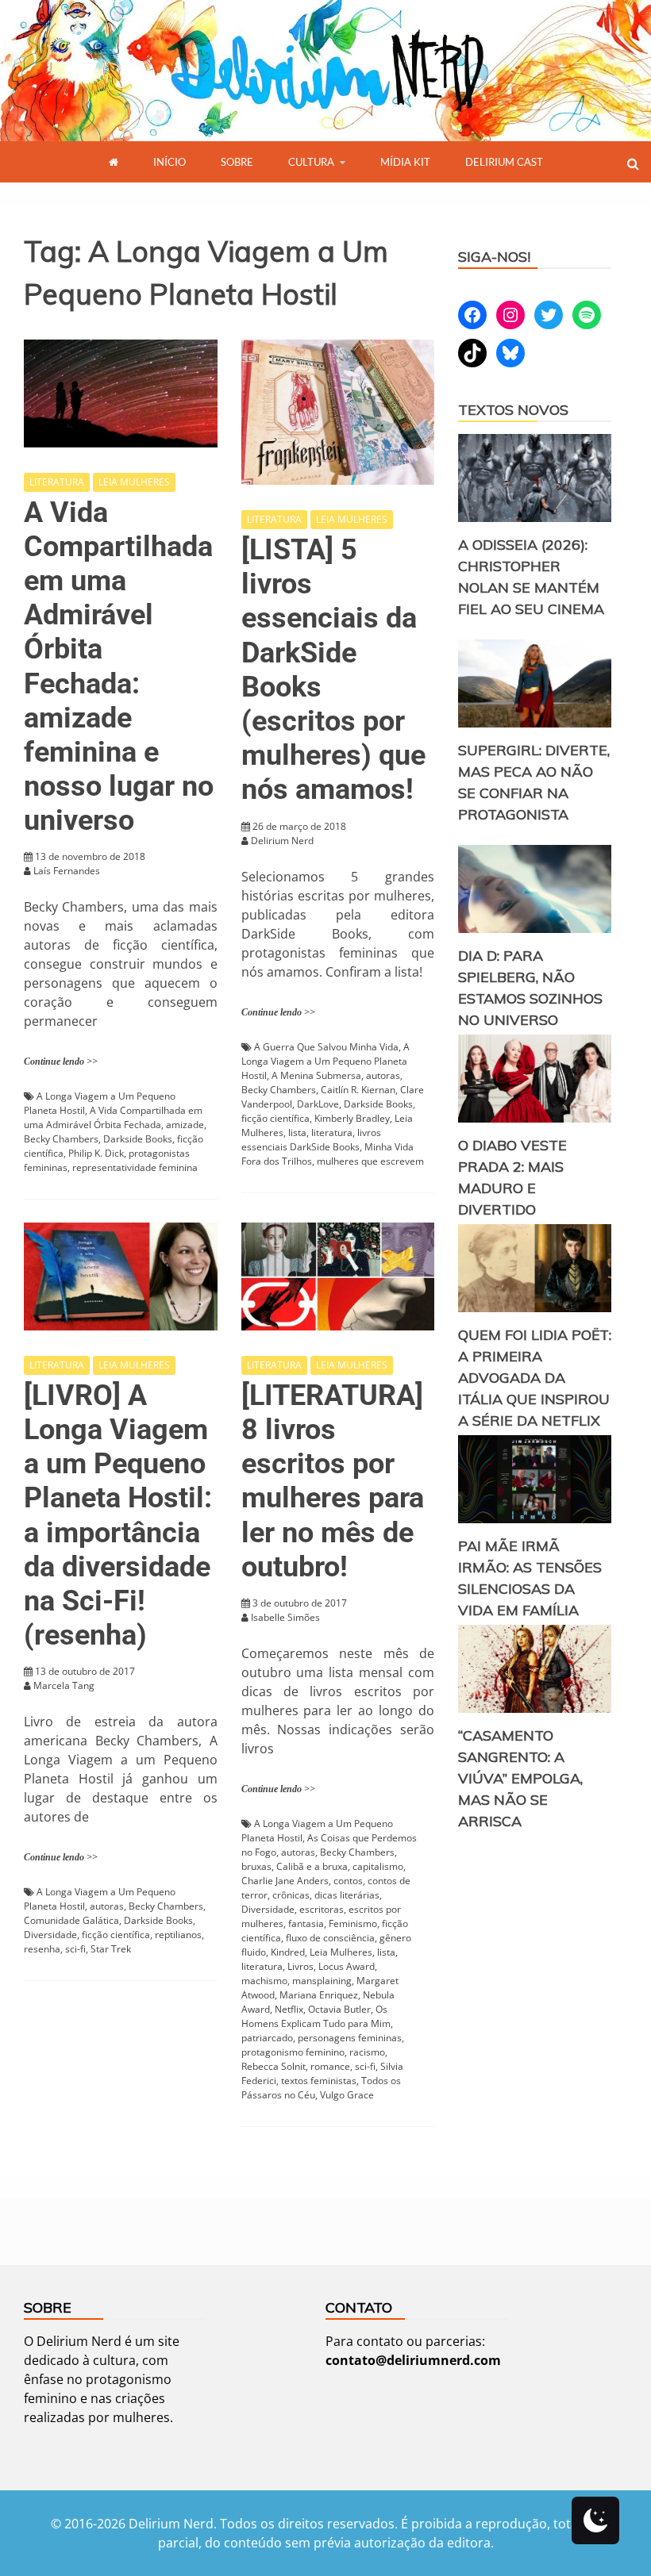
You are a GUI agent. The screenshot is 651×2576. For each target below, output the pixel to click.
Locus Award (347, 1966)
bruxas (256, 1866)
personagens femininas (350, 2038)
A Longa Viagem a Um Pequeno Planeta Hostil (325, 1061)
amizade (185, 1125)
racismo (367, 2052)
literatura (332, 1133)
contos (348, 1881)
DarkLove (318, 1104)
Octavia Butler (339, 2009)
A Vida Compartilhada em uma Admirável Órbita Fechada (113, 1117)
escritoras (322, 1909)
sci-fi (75, 1949)
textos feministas (319, 2081)
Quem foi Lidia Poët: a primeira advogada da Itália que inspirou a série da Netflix (535, 1378)
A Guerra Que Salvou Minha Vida (326, 1047)
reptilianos (178, 1935)
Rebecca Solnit (273, 2066)
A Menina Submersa (316, 1075)
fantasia (306, 1923)
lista (297, 1133)
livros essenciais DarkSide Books (311, 1140)
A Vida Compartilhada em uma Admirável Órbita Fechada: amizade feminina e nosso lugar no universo (119, 667)
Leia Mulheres (341, 1952)
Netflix (289, 2009)
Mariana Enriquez (319, 1995)
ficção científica (275, 1118)
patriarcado (267, 2038)
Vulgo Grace (347, 2095)
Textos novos (513, 410)
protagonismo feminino (293, 2052)
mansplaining (322, 1981)
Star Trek (111, 1949)
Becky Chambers (61, 1139)
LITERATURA (57, 482)
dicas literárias (347, 1895)
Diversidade (50, 1935)
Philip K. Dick (96, 1153)
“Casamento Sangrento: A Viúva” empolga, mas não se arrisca (520, 1778)
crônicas (291, 1895)
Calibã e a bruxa (312, 1866)
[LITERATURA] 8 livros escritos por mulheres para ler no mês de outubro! (333, 1481)
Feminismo (353, 1923)
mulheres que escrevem (370, 1161)
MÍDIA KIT (405, 162)
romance (330, 2066)
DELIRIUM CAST (504, 162)
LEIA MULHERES (134, 482)
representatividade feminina (135, 1167)
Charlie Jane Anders (285, 1881)
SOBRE (237, 162)
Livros (300, 1966)
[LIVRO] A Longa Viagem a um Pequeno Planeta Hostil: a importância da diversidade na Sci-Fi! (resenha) (118, 1515)
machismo (264, 1981)
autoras (383, 1075)
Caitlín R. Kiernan (358, 1090)
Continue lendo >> (61, 1061)
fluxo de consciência (330, 1938)
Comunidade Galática (71, 1920)
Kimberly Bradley (352, 1118)
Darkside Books (138, 1139)
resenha (42, 1949)
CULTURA (311, 162)
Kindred (288, 1952)
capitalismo (378, 1866)
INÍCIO (169, 162)
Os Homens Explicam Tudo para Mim (316, 2016)
